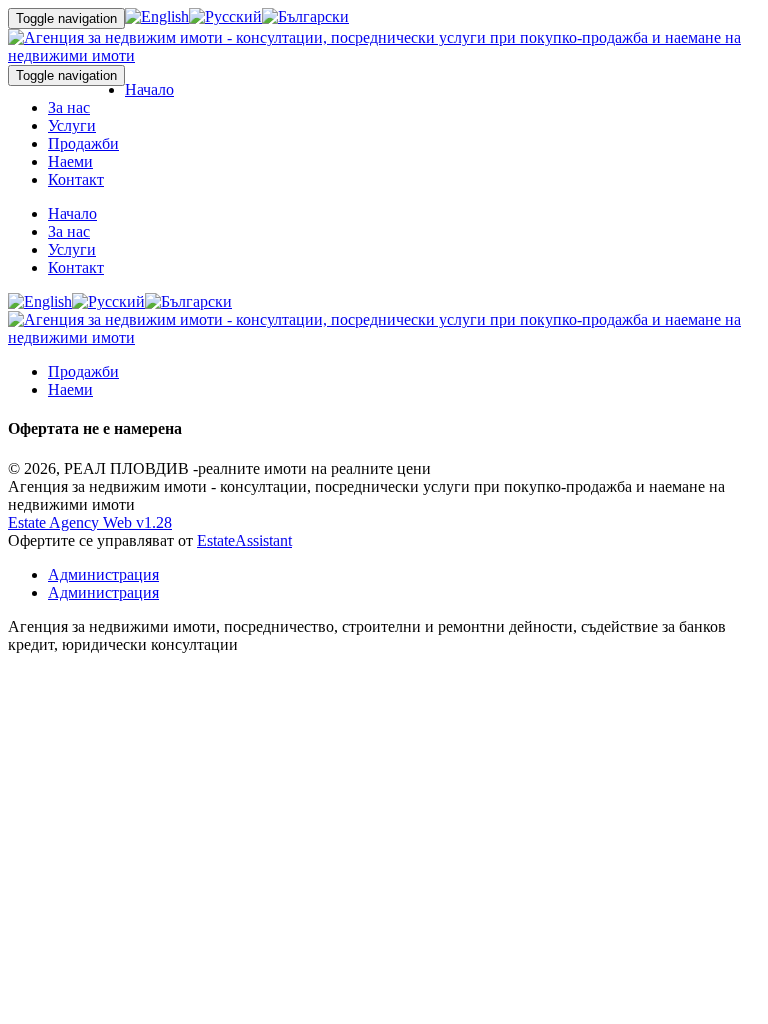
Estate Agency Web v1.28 (90, 522)
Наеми (70, 161)
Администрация (103, 574)
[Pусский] (225, 16)
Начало (149, 89)
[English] (157, 16)
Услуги (72, 125)
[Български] (305, 16)
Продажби (83, 143)
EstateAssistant (244, 540)
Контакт (76, 179)
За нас (69, 107)
